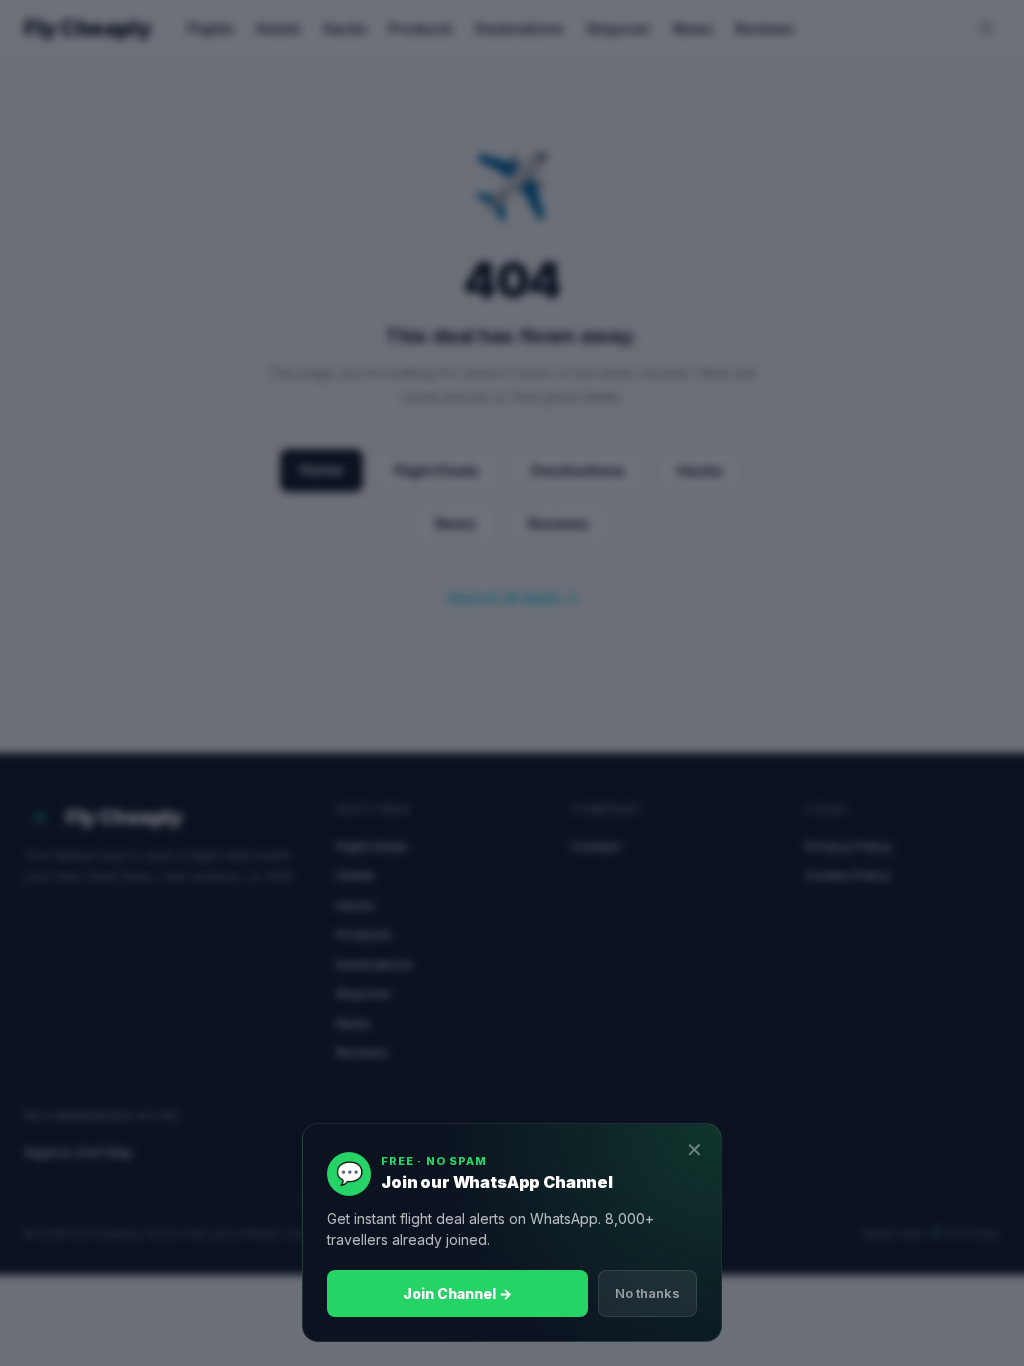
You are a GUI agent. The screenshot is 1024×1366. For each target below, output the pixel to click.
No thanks (647, 1293)
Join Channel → (457, 1293)
